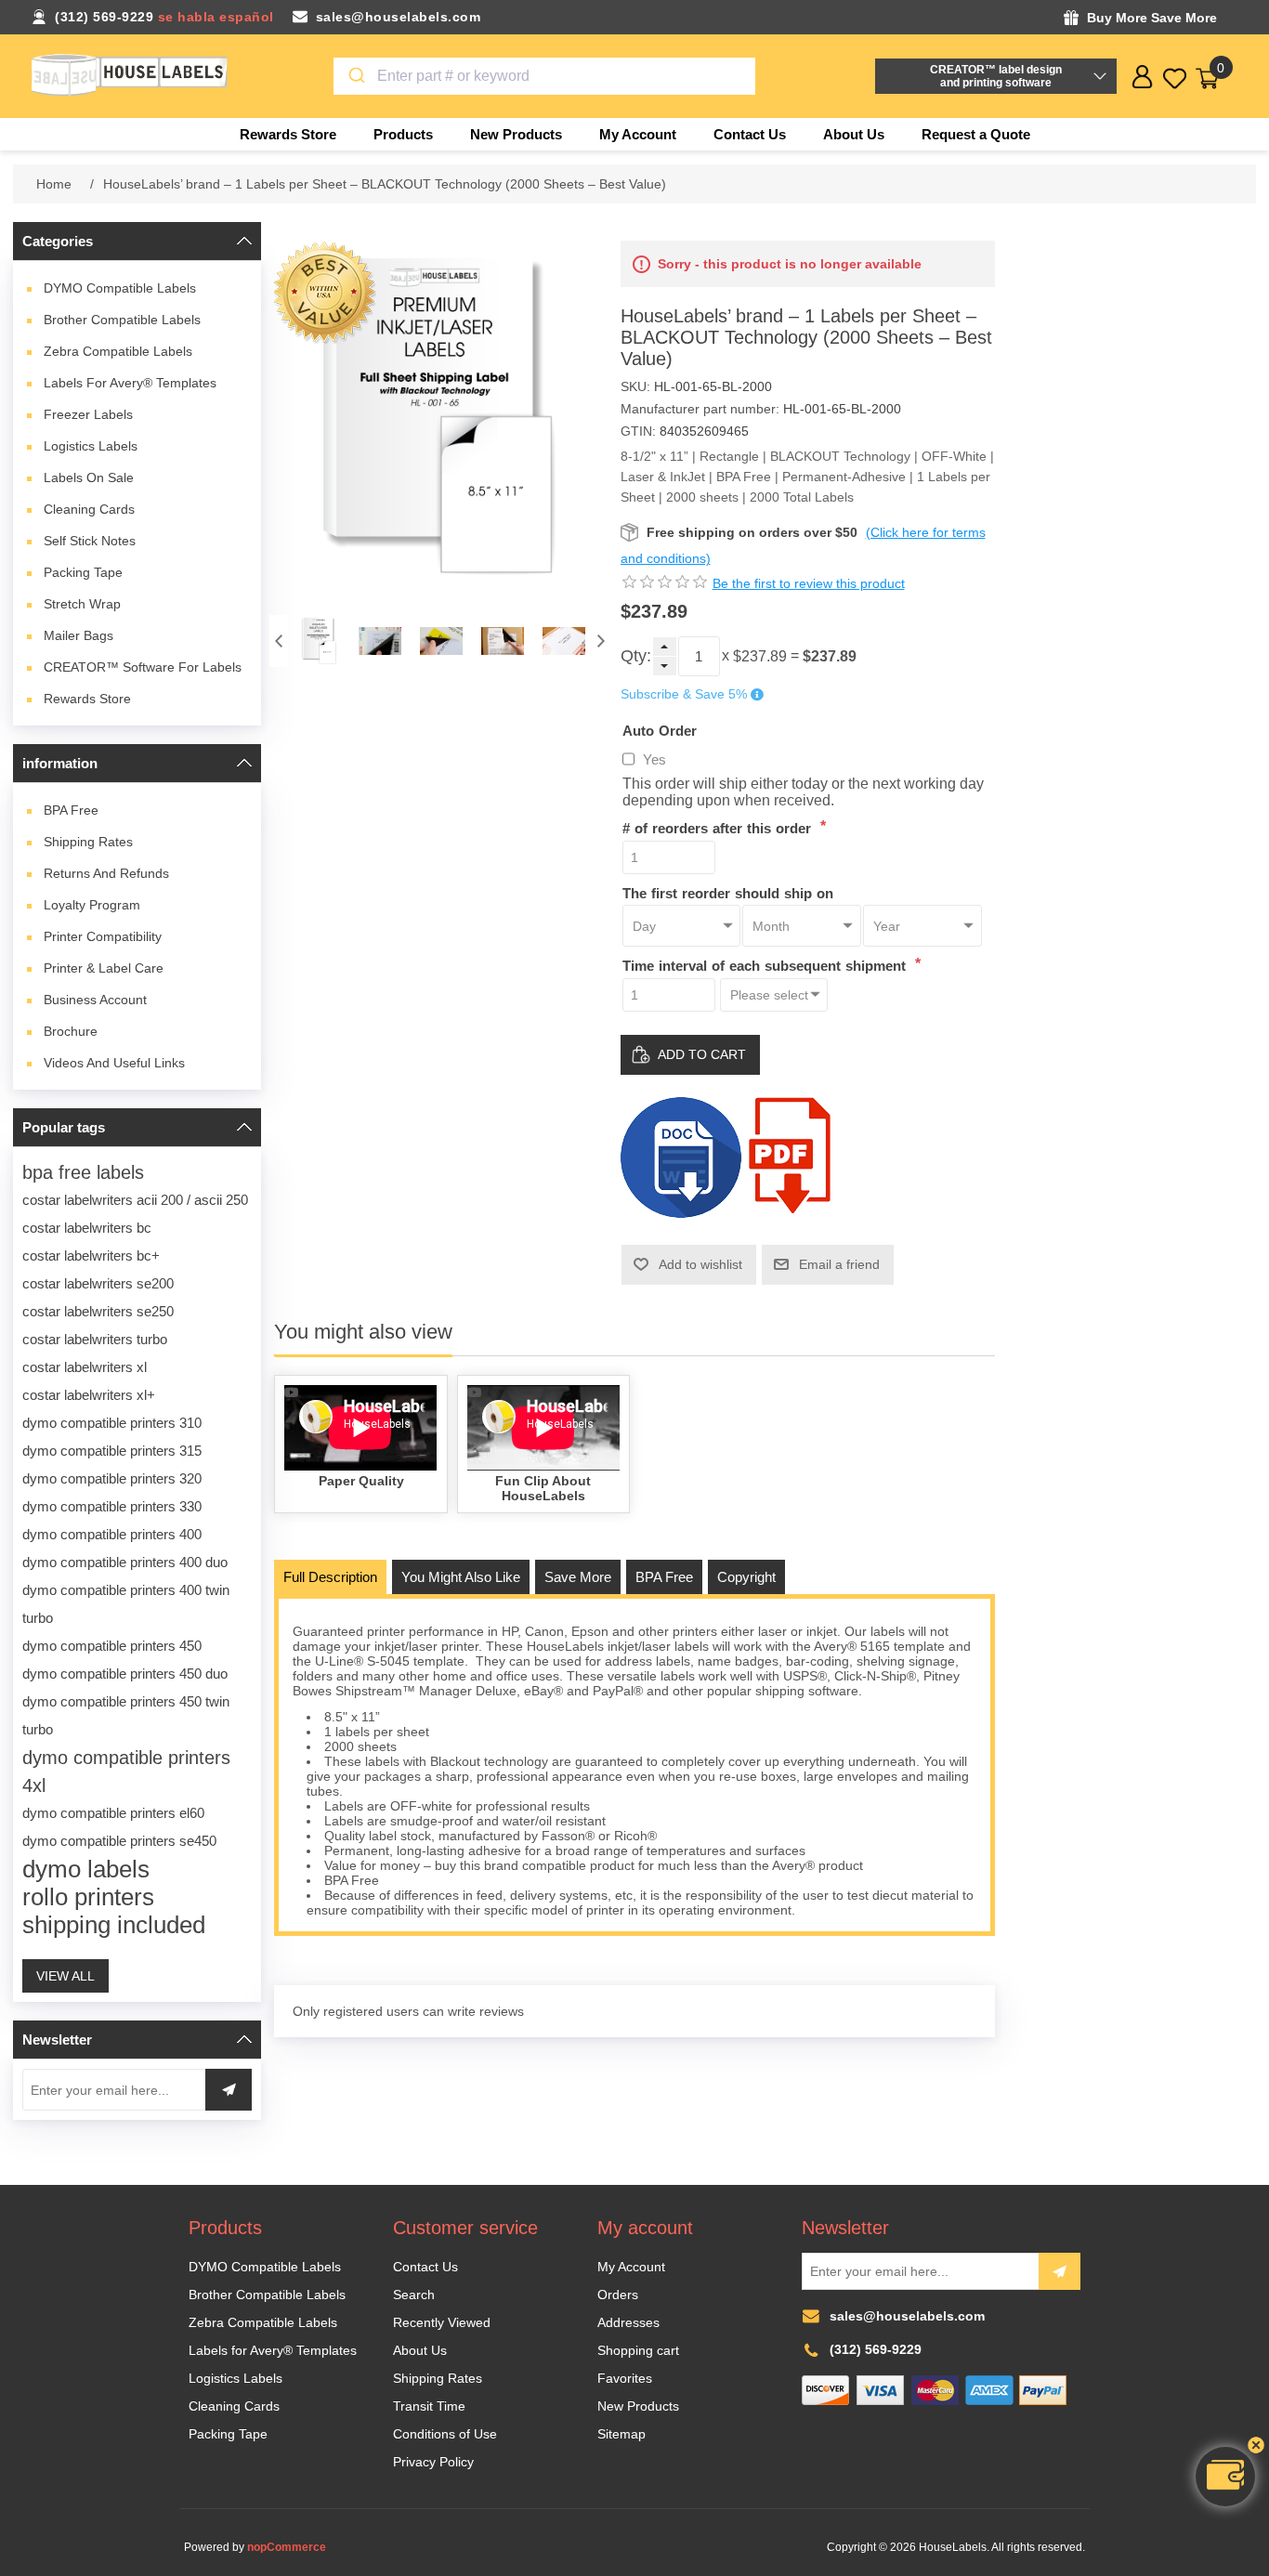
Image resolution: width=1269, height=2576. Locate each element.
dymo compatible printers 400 (112, 1534)
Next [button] (601, 641)
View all (65, 1976)
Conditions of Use (445, 2434)
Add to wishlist (700, 1264)
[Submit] (355, 76)
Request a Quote (976, 134)
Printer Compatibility (103, 936)
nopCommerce (287, 2547)
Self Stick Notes (90, 541)
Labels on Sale (89, 477)
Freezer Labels (88, 414)
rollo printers (88, 1897)
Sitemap (621, 2434)
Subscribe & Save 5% (684, 695)
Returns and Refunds (106, 873)
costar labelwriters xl (85, 1367)
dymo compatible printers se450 (119, 1841)
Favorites (625, 2378)
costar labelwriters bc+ (91, 1255)
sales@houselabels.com (399, 17)
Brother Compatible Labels (122, 320)
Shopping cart (638, 2350)
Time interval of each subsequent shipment (766, 966)
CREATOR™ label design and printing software (996, 76)
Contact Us (425, 2267)
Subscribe (1060, 2271)
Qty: (636, 656)
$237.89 (760, 656)
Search (414, 2295)
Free (71, 810)
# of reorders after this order (719, 828)
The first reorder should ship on (728, 892)
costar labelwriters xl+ (89, 1395)
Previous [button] (279, 641)
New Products (638, 2406)
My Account (631, 2267)
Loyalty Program (92, 905)
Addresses (628, 2322)
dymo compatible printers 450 (112, 1646)
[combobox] (544, 76)
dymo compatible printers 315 (112, 1451)
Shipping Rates (88, 842)
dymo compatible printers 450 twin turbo (126, 1715)
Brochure (71, 1031)
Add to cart (702, 1054)
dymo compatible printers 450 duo (125, 1674)
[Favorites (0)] (1175, 78)
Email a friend (839, 1264)
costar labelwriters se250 (98, 1311)
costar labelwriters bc (87, 1228)
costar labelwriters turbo (95, 1339)
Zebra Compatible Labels (118, 351)
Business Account (95, 1000)
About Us (420, 2350)
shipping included (114, 1925)
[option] (319, 641)
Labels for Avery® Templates (130, 383)
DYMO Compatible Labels (120, 288)
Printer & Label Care (104, 968)
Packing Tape (83, 572)
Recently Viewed (442, 2322)
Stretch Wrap (82, 604)
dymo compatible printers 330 (112, 1506)
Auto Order (660, 730)
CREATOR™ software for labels (143, 667)
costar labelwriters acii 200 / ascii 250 (135, 1200)
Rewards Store (87, 699)
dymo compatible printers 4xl (126, 1772)
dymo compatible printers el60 (113, 1813)
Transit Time (429, 2406)
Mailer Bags (78, 635)
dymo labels (86, 1869)
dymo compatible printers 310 (112, 1423)
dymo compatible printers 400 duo (125, 1562)
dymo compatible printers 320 (112, 1478)
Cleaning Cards (89, 509)
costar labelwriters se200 (98, 1283)
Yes (654, 759)
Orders (618, 2295)
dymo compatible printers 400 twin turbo (126, 1604)
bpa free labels (83, 1172)
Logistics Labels (91, 446)
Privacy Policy (433, 2462)
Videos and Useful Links (114, 1063)
